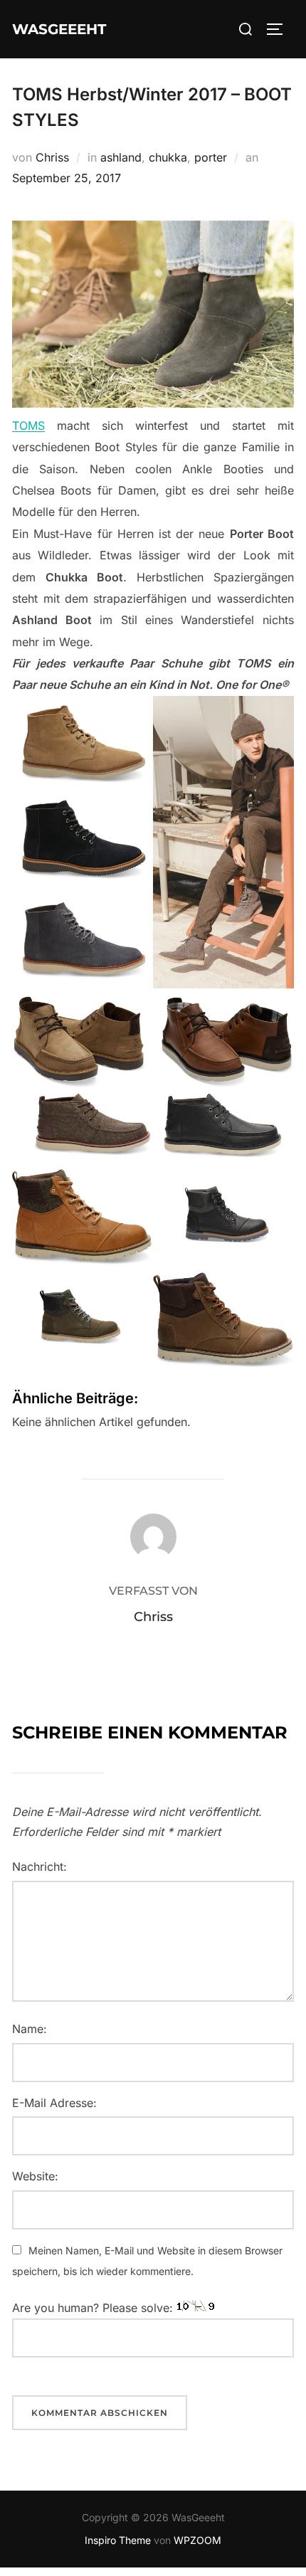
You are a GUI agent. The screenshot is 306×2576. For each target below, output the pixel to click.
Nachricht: (39, 1867)
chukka (168, 157)
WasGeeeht (59, 29)
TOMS (28, 426)
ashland (121, 157)
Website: (35, 2176)
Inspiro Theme (118, 2540)
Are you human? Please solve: (94, 2308)
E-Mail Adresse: (54, 2103)
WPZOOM (197, 2540)
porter (211, 157)
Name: (30, 2029)
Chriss (52, 157)
